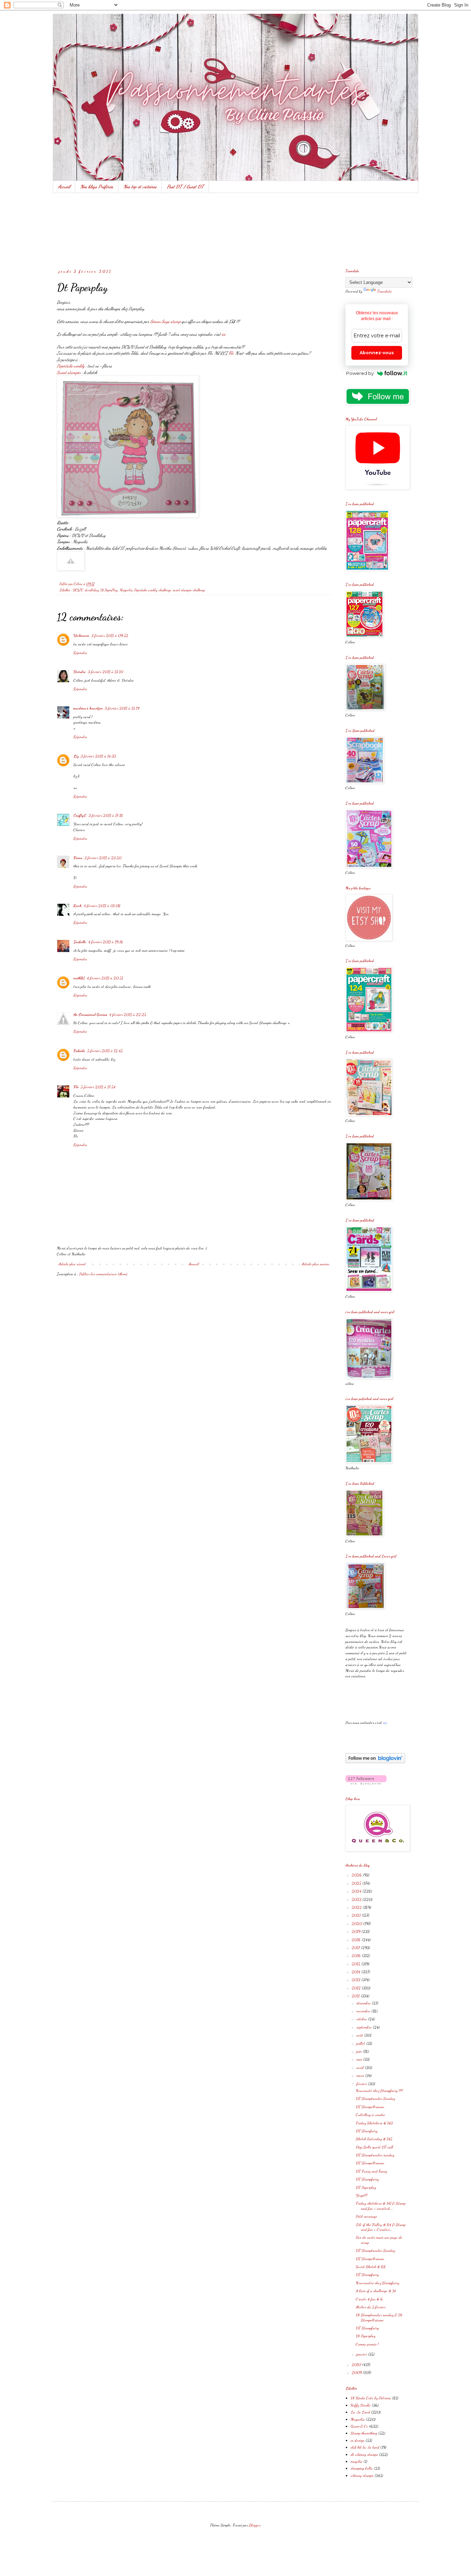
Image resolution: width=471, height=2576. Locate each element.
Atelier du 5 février (371, 2307)
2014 (357, 1972)
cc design (358, 2440)
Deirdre (80, 672)
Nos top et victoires (140, 187)
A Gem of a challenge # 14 (376, 2291)
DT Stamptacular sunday (375, 2155)
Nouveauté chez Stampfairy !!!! (379, 2091)
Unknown (81, 635)
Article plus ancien (315, 1264)
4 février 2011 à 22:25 (128, 1014)
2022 (357, 1907)
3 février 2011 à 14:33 (98, 756)
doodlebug (92, 590)
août (360, 2035)
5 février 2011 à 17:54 (98, 1087)
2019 (357, 1931)
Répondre (80, 653)
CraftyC (80, 815)
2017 (356, 1948)
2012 (357, 1988)
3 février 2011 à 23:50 (103, 858)
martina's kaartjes (88, 708)
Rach (78, 906)
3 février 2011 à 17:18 (106, 815)
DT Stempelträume (370, 2107)
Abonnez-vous (377, 353)
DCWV (78, 590)
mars (361, 2075)
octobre (362, 2019)
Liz (76, 756)
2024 (357, 1891)
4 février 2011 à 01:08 (102, 906)
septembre (365, 2027)
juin (360, 2051)
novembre (364, 2011)
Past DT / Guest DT (185, 187)
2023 (357, 1899)
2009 (357, 2372)
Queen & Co (359, 2426)
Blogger (255, 2525)
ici (223, 334)
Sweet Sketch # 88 (371, 2267)
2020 (357, 1923)
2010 (357, 2364)
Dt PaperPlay (109, 590)
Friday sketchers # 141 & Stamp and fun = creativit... (381, 2206)
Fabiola (79, 1051)
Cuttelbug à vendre (370, 2115)
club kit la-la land (365, 2447)
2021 (357, 1915)
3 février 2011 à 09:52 (110, 635)
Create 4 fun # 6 (369, 2299)
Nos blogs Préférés (97, 187)
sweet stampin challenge (189, 590)
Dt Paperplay (366, 2336)
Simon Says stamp (166, 321)
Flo (231, 353)
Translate (385, 291)
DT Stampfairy (367, 2179)
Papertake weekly (71, 366)
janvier (362, 2354)
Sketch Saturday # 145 (374, 2139)
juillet (361, 2043)
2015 (357, 1964)
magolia (357, 2461)
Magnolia (126, 590)
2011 (356, 1996)
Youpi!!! (362, 2195)
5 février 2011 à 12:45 (105, 1051)
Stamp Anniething (364, 2433)
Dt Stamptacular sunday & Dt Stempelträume (379, 2317)
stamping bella (362, 2468)
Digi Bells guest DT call (374, 2147)
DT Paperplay (366, 2187)
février (362, 2084)
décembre (364, 2003)
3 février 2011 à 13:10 (106, 672)
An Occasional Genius (90, 1014)
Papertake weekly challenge (153, 590)
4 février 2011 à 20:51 (105, 978)
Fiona (78, 858)
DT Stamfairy (367, 2131)
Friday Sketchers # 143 (374, 2123)
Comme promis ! (367, 2344)
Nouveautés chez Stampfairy (378, 2283)
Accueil (64, 187)
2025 (357, 1883)
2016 (357, 1955)
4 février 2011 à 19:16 (106, 942)
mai (360, 2059)
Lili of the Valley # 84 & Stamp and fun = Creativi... (381, 2227)
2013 (357, 1980)
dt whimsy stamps (364, 2454)
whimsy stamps (362, 2475)
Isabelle (80, 942)
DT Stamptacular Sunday (375, 2098)
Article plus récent (72, 1264)
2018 (357, 1940)
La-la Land (360, 2412)
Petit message (367, 2216)
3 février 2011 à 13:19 (122, 708)
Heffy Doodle (361, 2405)
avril (361, 2067)
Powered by (360, 373)
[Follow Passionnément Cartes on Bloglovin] (375, 1762)
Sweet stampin (69, 372)
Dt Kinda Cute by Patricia (371, 2398)
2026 (357, 1875)
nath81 (79, 978)
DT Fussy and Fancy (372, 2171)
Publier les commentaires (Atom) (103, 1274)
